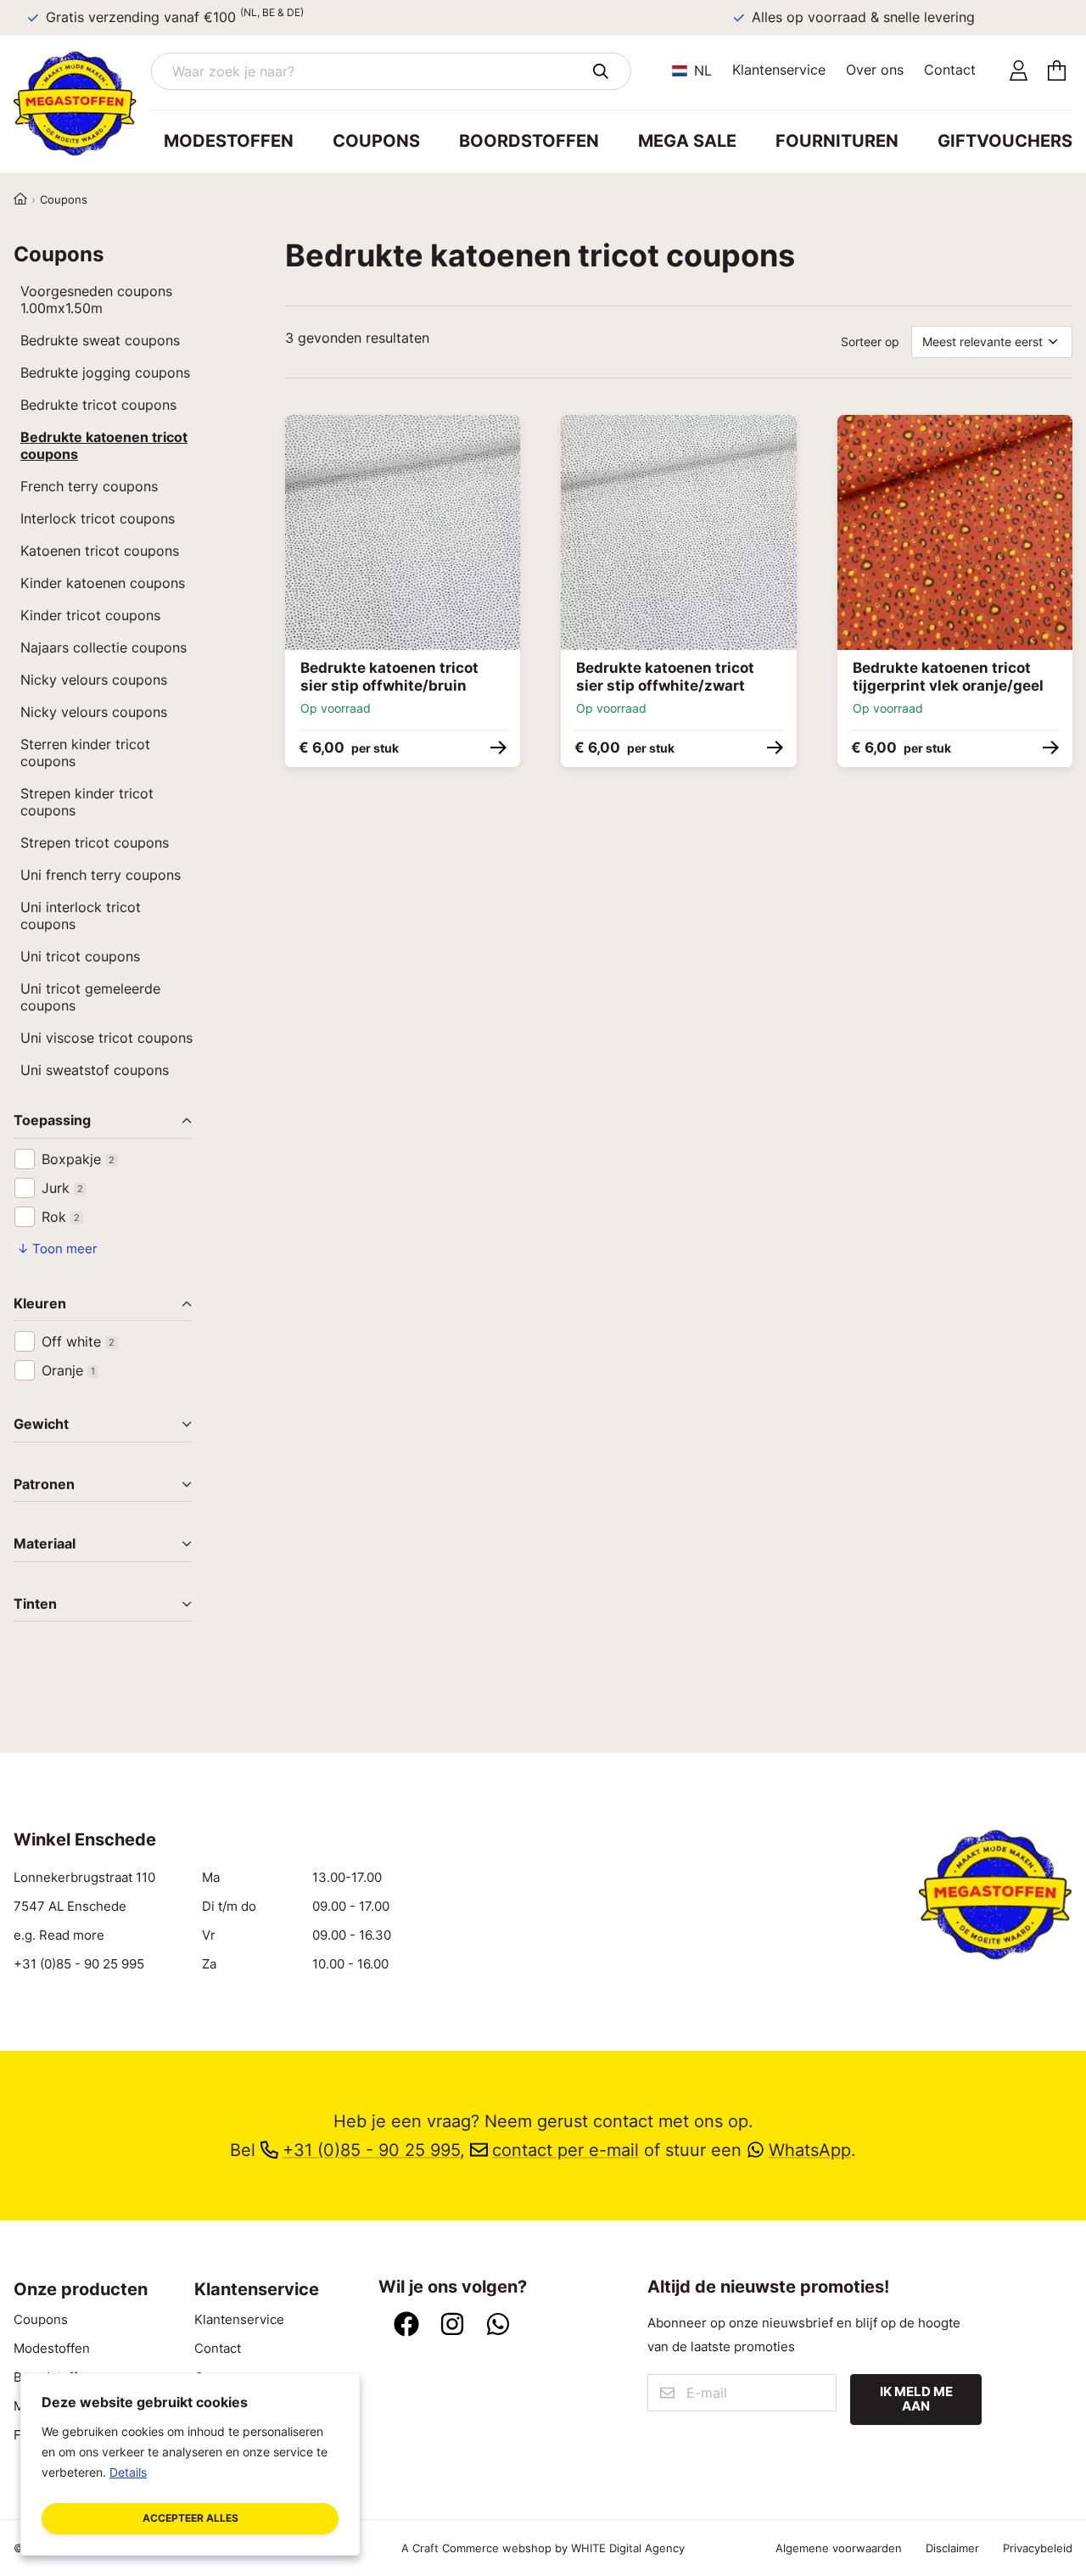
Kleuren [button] (40, 1305)
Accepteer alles (190, 2518)
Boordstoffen (529, 141)
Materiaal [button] (45, 1545)
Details (128, 2472)
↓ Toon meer (57, 1249)
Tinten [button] (35, 1605)
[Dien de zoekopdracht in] (600, 71)
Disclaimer (952, 2548)
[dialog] (190, 2464)
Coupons (376, 141)
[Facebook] (406, 2326)
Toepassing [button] (52, 1121)
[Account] (1019, 71)
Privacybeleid (1038, 2548)
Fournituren (837, 141)
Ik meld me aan (916, 2399)
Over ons (875, 70)
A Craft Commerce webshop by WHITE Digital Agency (543, 2548)
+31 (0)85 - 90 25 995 (79, 1964)
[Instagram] (452, 2326)
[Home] (20, 199)
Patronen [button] (44, 1485)
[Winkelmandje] (1057, 71)
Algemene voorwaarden (839, 2548)
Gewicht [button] (41, 1425)
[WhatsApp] (498, 2326)
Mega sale (687, 141)
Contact (950, 70)
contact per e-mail (565, 2150)
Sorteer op (870, 342)
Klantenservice (779, 70)
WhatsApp (810, 2150)
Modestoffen (229, 141)
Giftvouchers (1005, 141)
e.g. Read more (59, 1935)
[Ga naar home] (82, 104)
